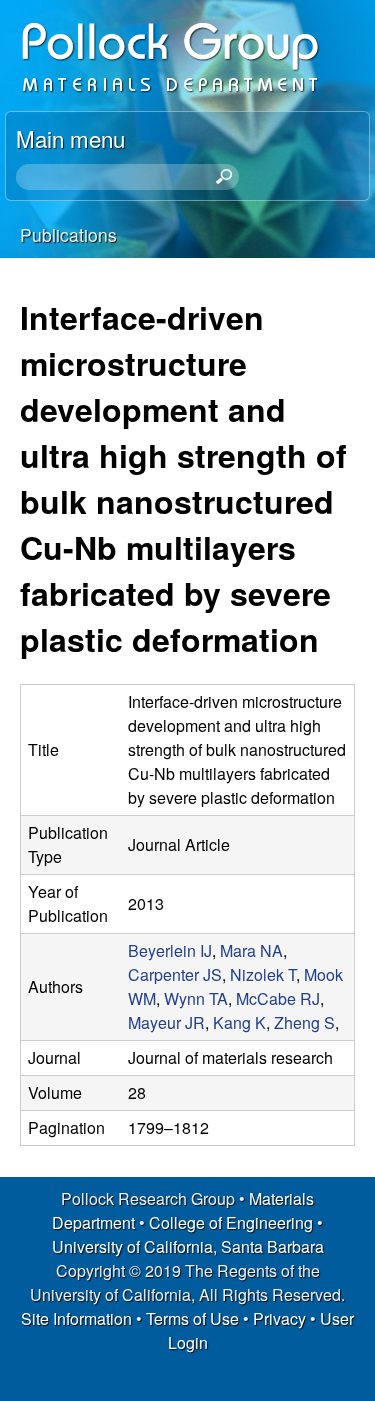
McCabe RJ (278, 998)
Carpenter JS (175, 974)
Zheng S (304, 1022)
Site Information (76, 1318)
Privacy (279, 1318)
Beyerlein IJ (170, 950)
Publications (68, 234)
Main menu (70, 138)
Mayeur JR (166, 1022)
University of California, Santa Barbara (188, 1246)
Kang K (239, 1022)
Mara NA (251, 950)
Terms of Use (192, 1318)
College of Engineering (231, 1222)
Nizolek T (263, 974)
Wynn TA (196, 998)
